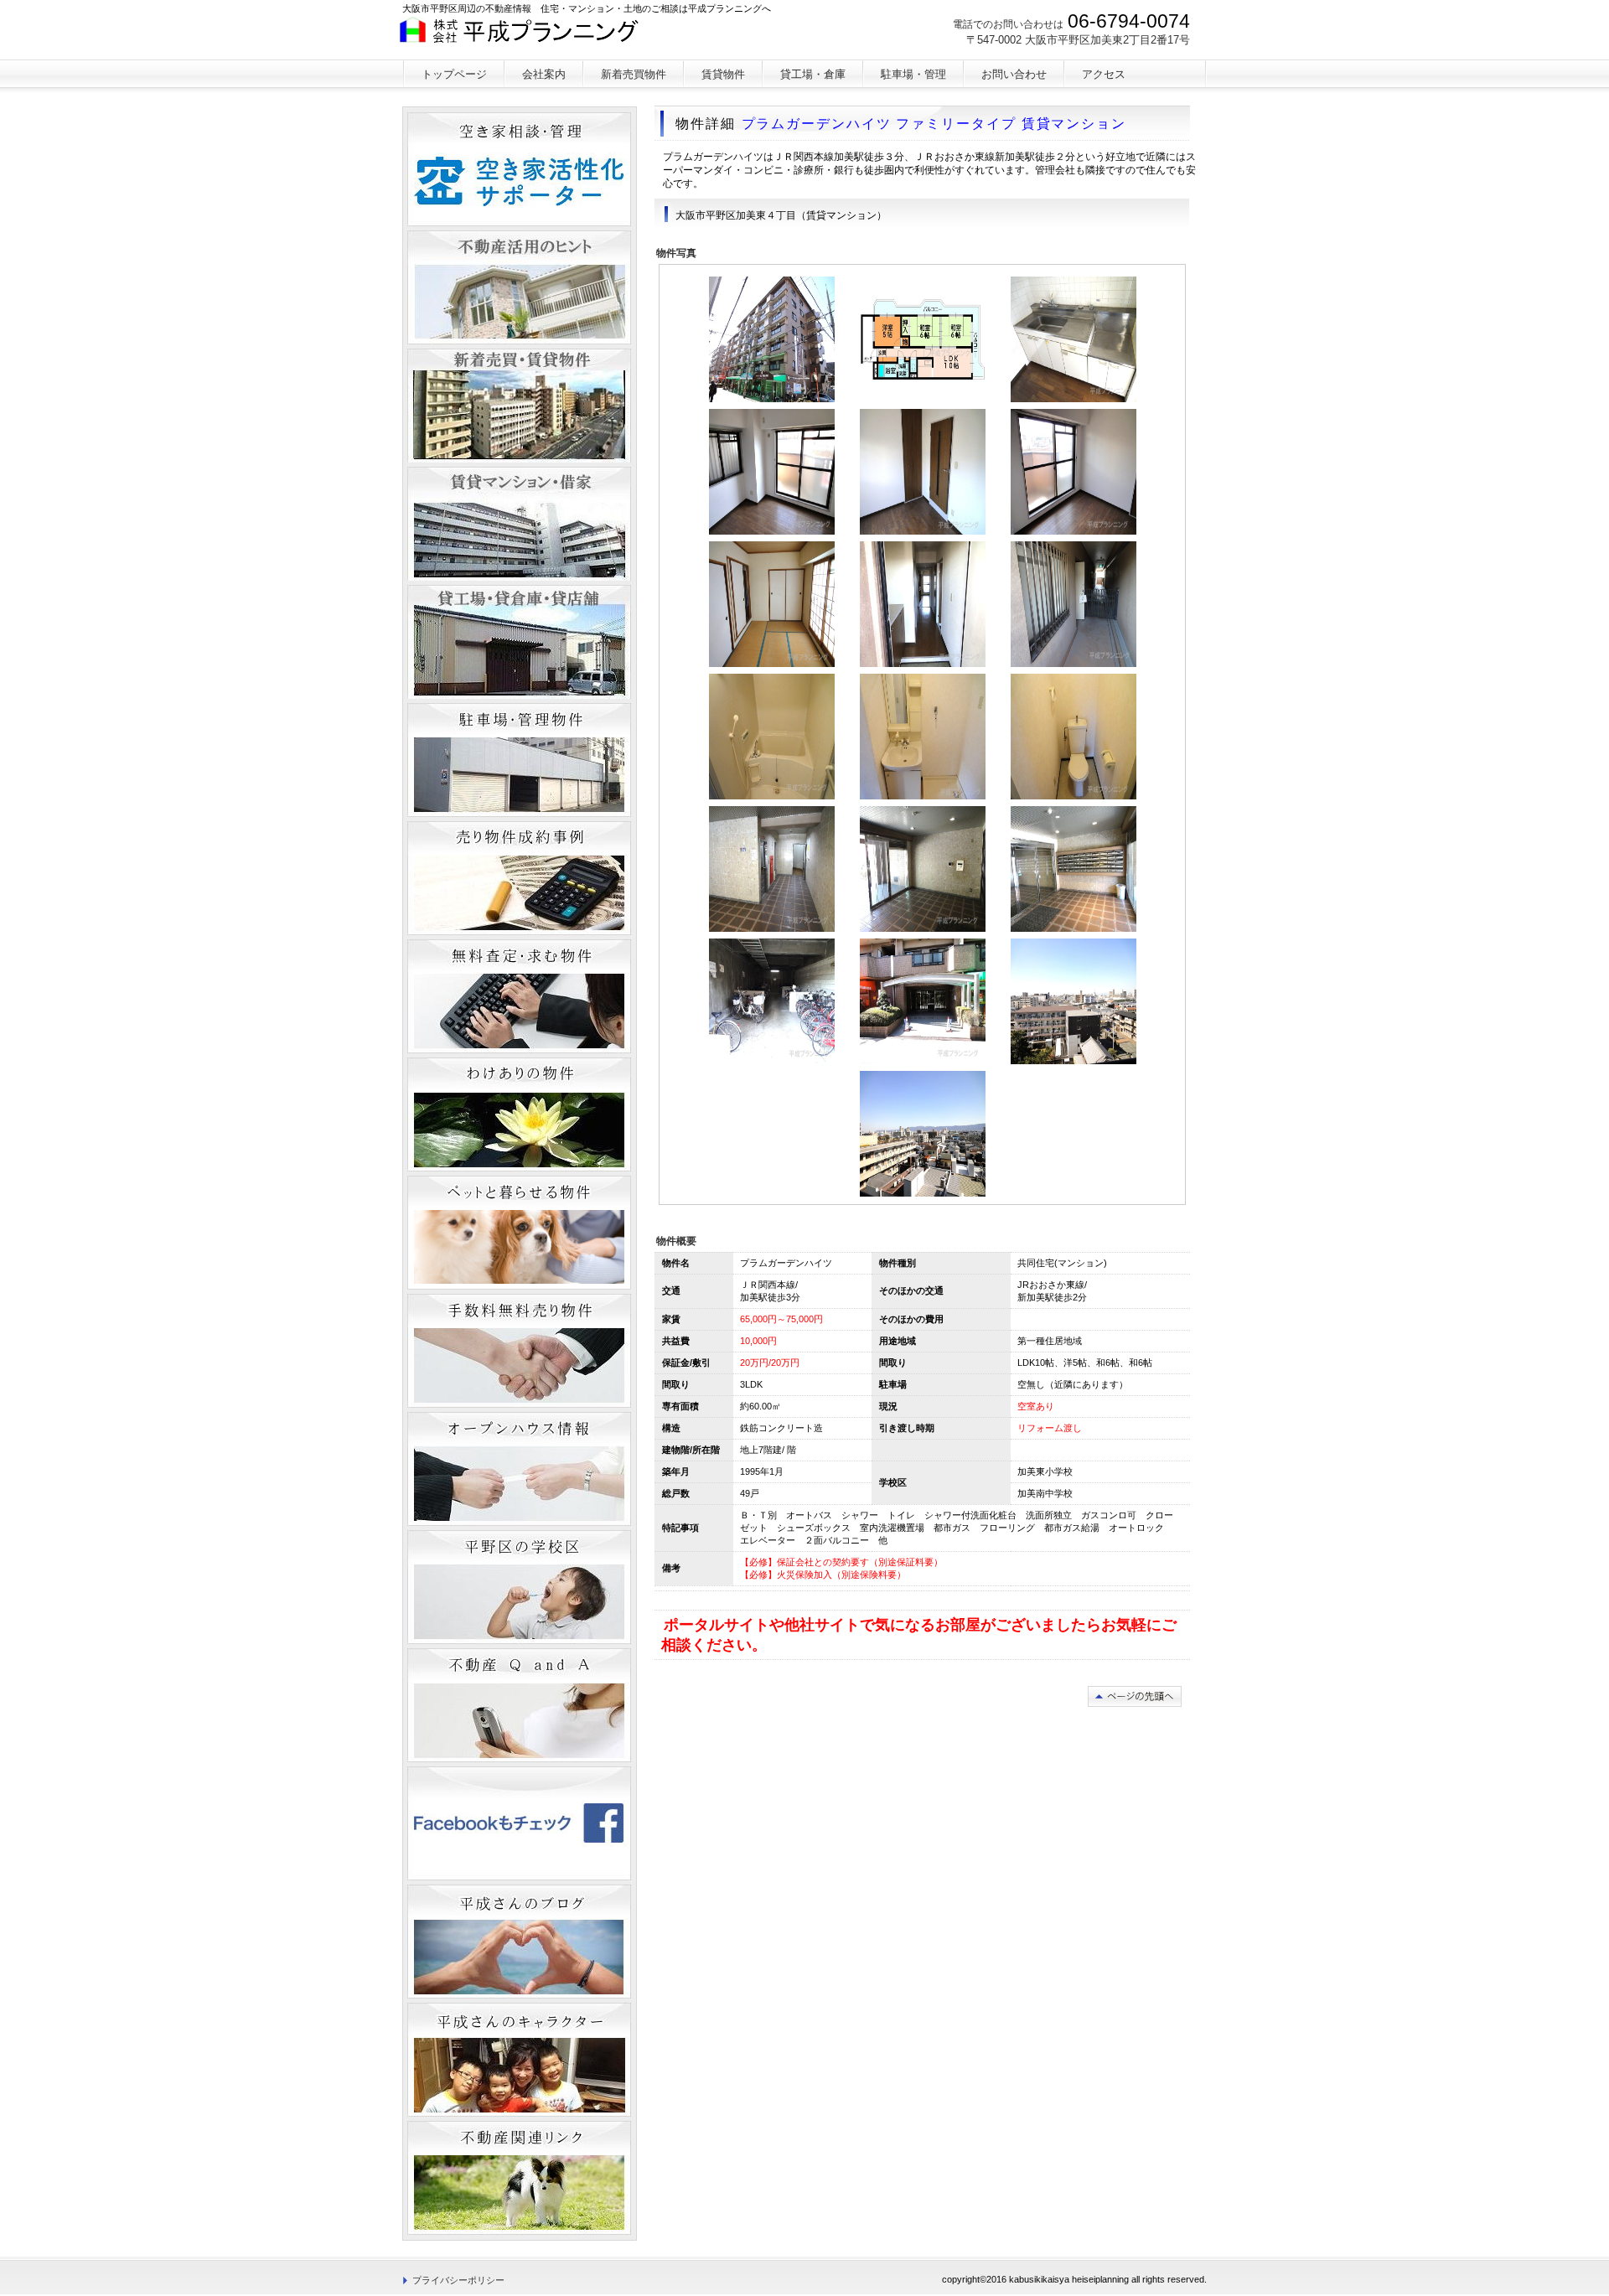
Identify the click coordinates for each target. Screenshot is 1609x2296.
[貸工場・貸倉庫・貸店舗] (519, 642)
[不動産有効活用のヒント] (519, 287)
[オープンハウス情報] (519, 1469)
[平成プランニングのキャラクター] (519, 2060)
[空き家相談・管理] (519, 169)
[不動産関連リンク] (519, 2178)
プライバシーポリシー (458, 2280)
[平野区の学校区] (519, 1587)
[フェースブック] (519, 1823)
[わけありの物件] (519, 1114)
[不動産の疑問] (519, 1705)
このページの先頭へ (1135, 1696)
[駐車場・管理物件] (519, 760)
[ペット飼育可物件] (519, 1233)
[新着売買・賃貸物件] (519, 406)
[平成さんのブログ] (519, 1942)
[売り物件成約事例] (519, 878)
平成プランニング (527, 38)
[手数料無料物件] (519, 1351)
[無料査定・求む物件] (519, 996)
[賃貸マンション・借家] (519, 524)
